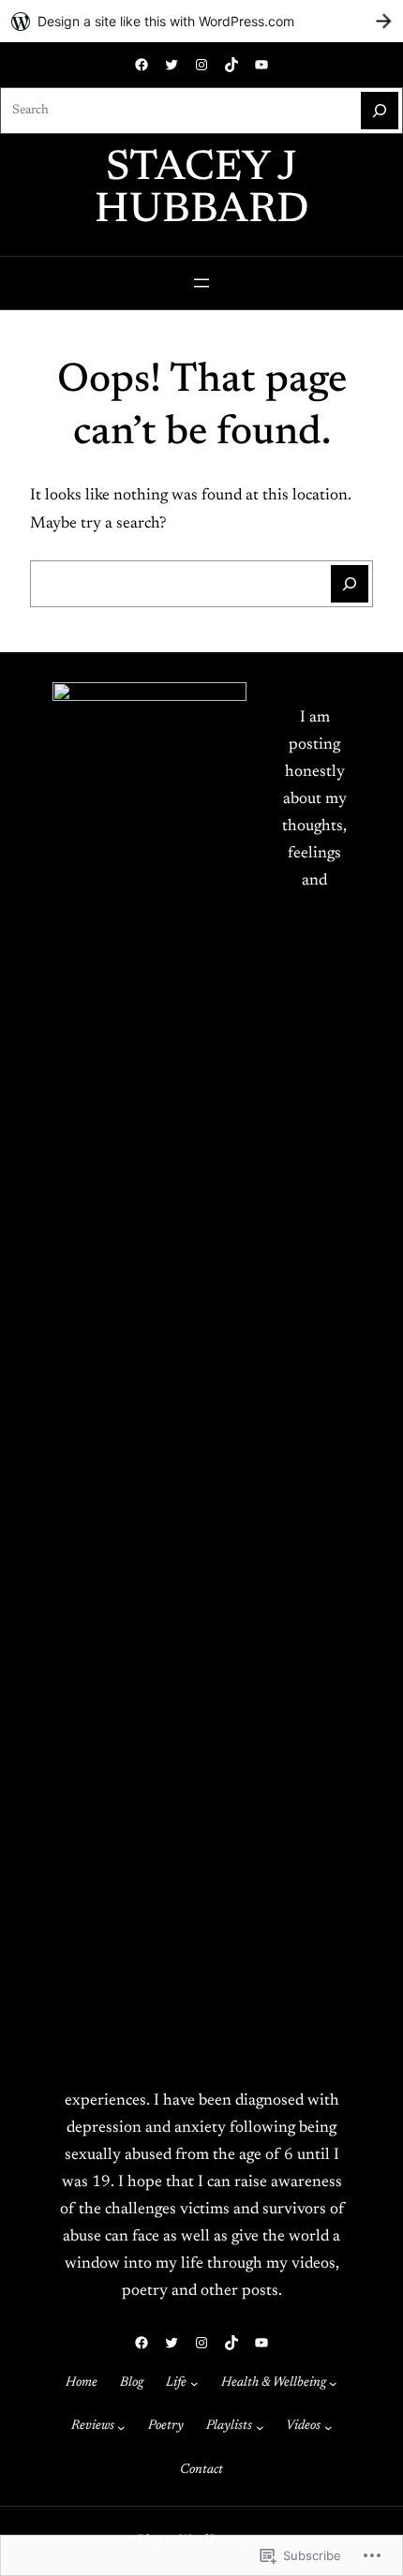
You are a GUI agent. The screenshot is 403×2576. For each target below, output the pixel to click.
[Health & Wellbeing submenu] (333, 2383)
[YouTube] (261, 65)
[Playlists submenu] (260, 2427)
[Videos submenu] (328, 2427)
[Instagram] (201, 65)
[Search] (380, 111)
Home (82, 2383)
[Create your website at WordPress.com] (201, 21)
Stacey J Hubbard (202, 190)
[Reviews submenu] (121, 2427)
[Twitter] (172, 65)
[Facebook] (142, 65)
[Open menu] (201, 283)
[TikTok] (231, 65)
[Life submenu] (194, 2383)
